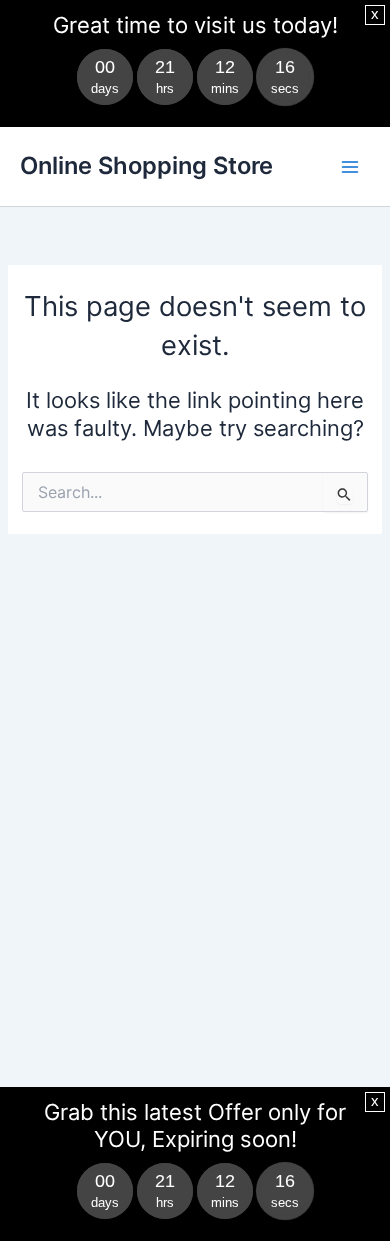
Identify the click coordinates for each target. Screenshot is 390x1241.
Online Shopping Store (146, 165)
